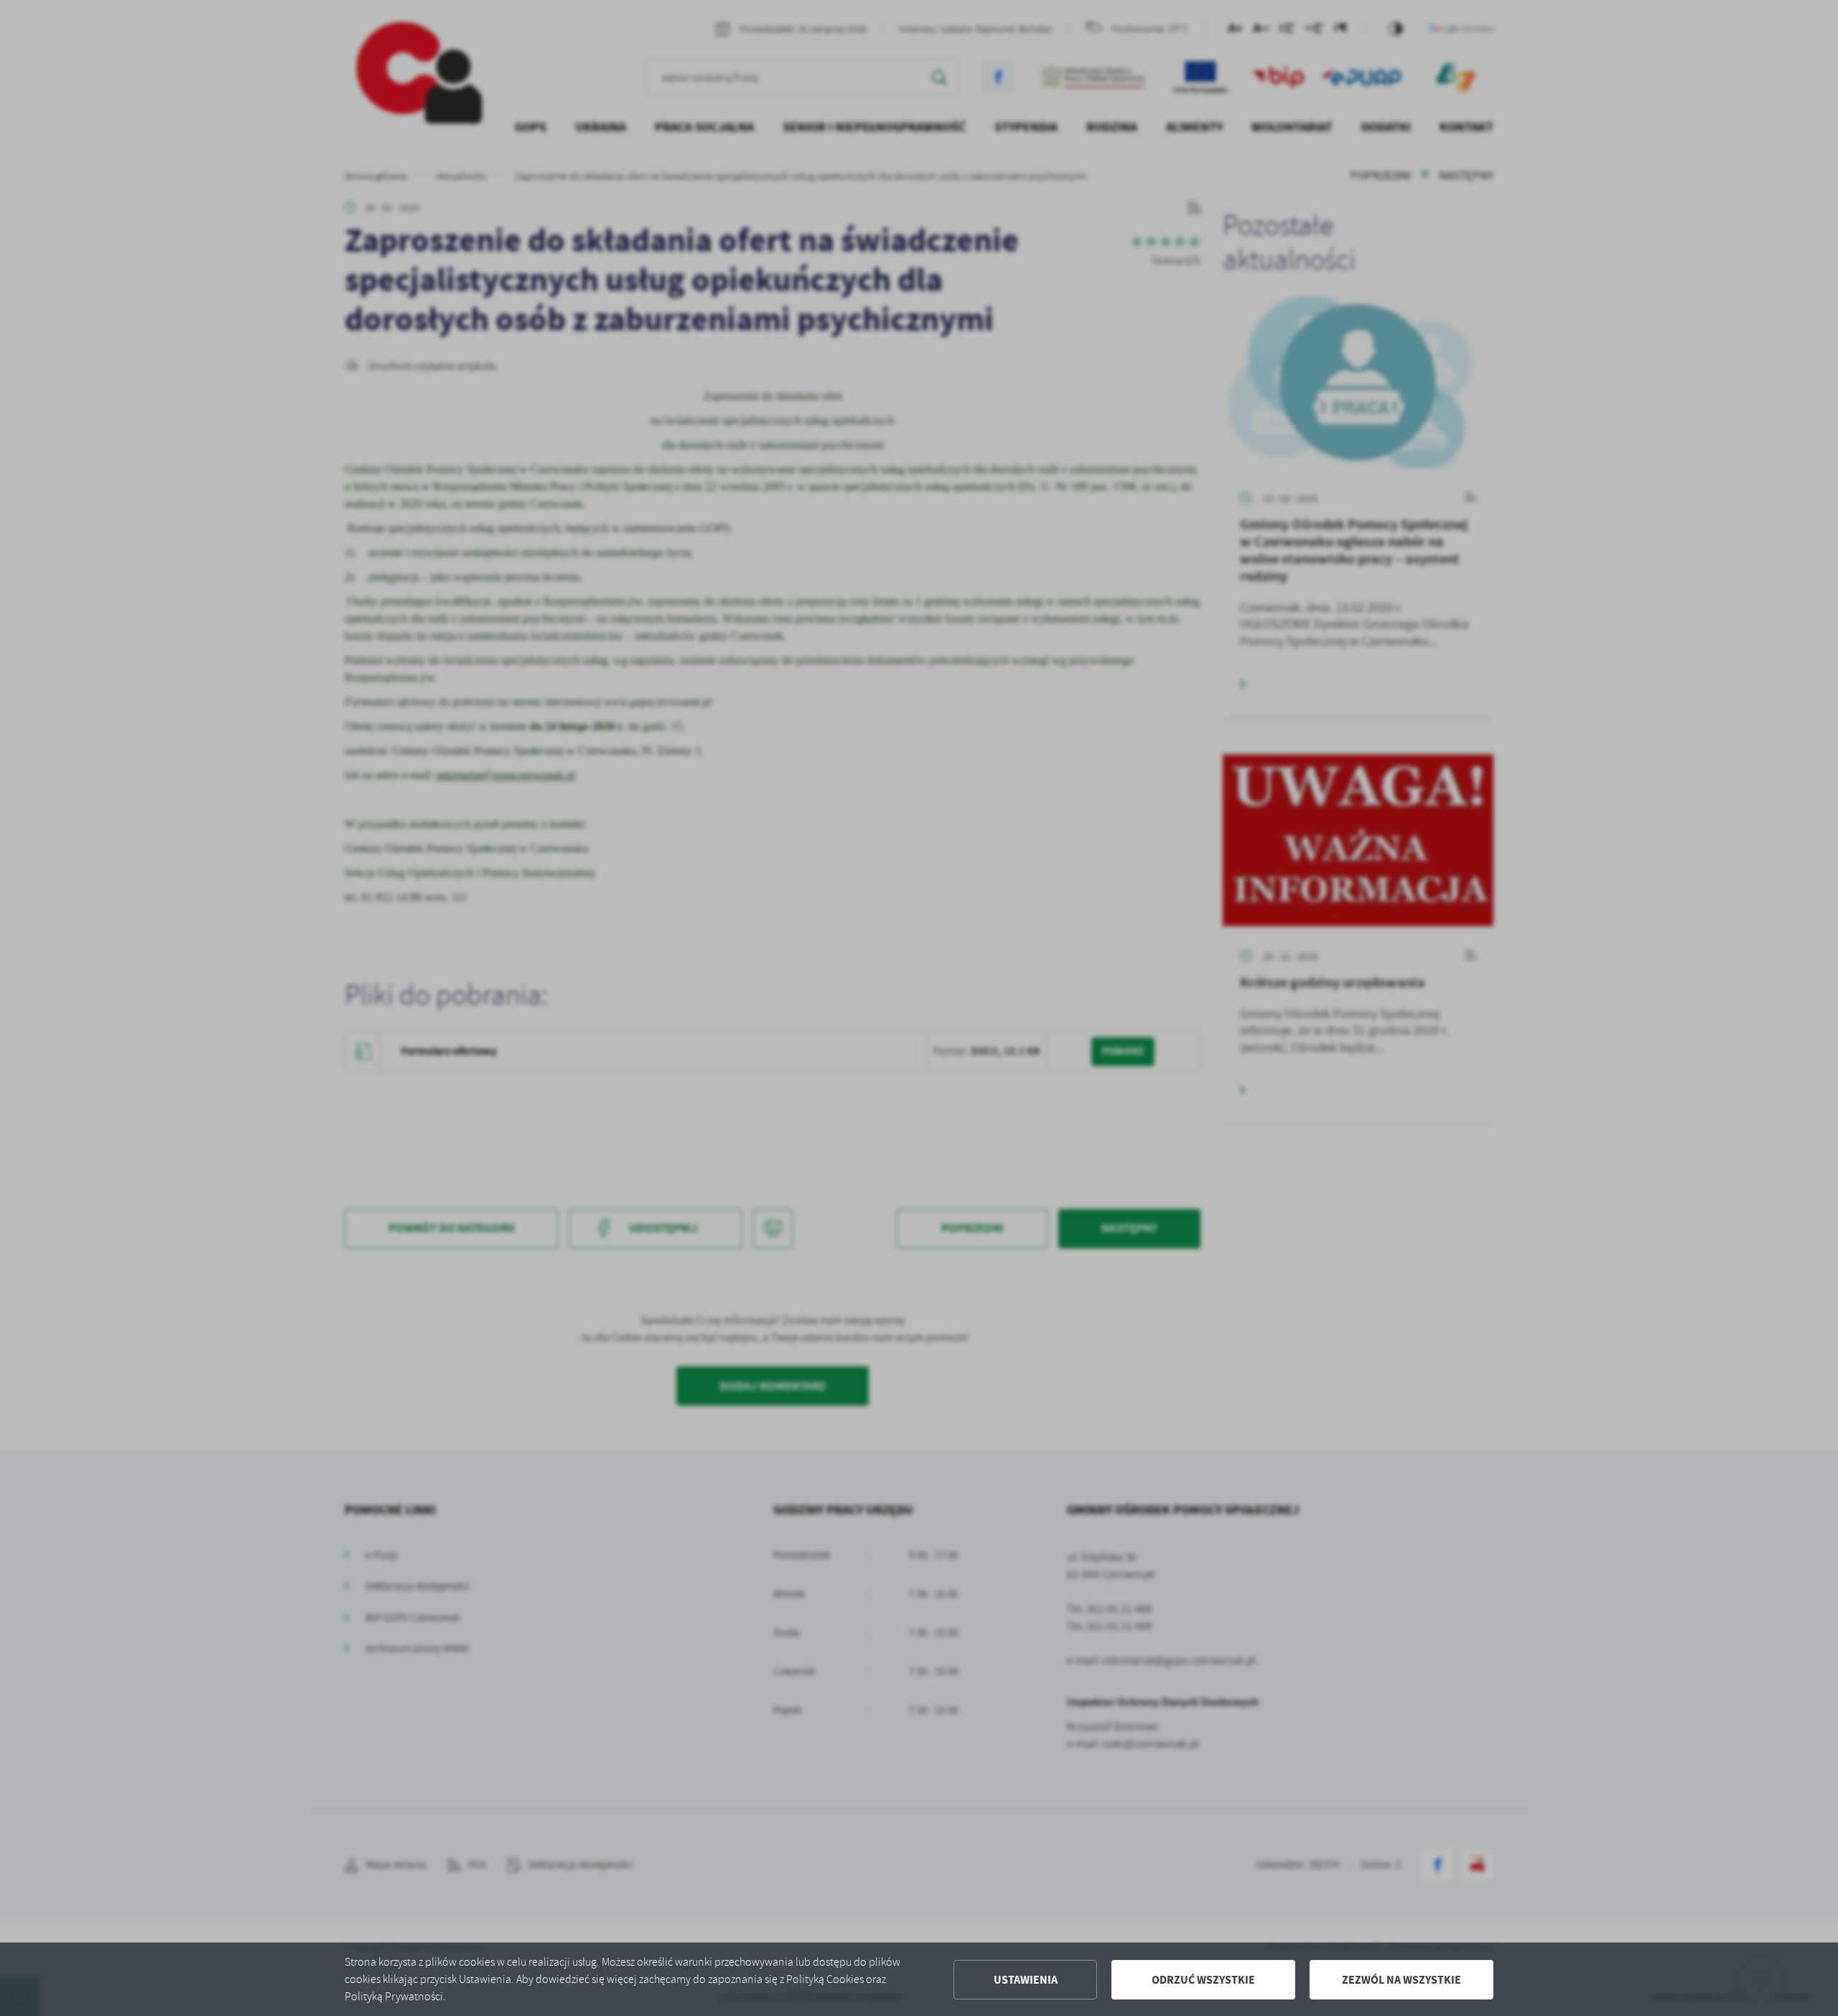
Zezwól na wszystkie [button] (1401, 1980)
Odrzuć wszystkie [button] (1203, 1980)
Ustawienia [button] (1026, 1980)
